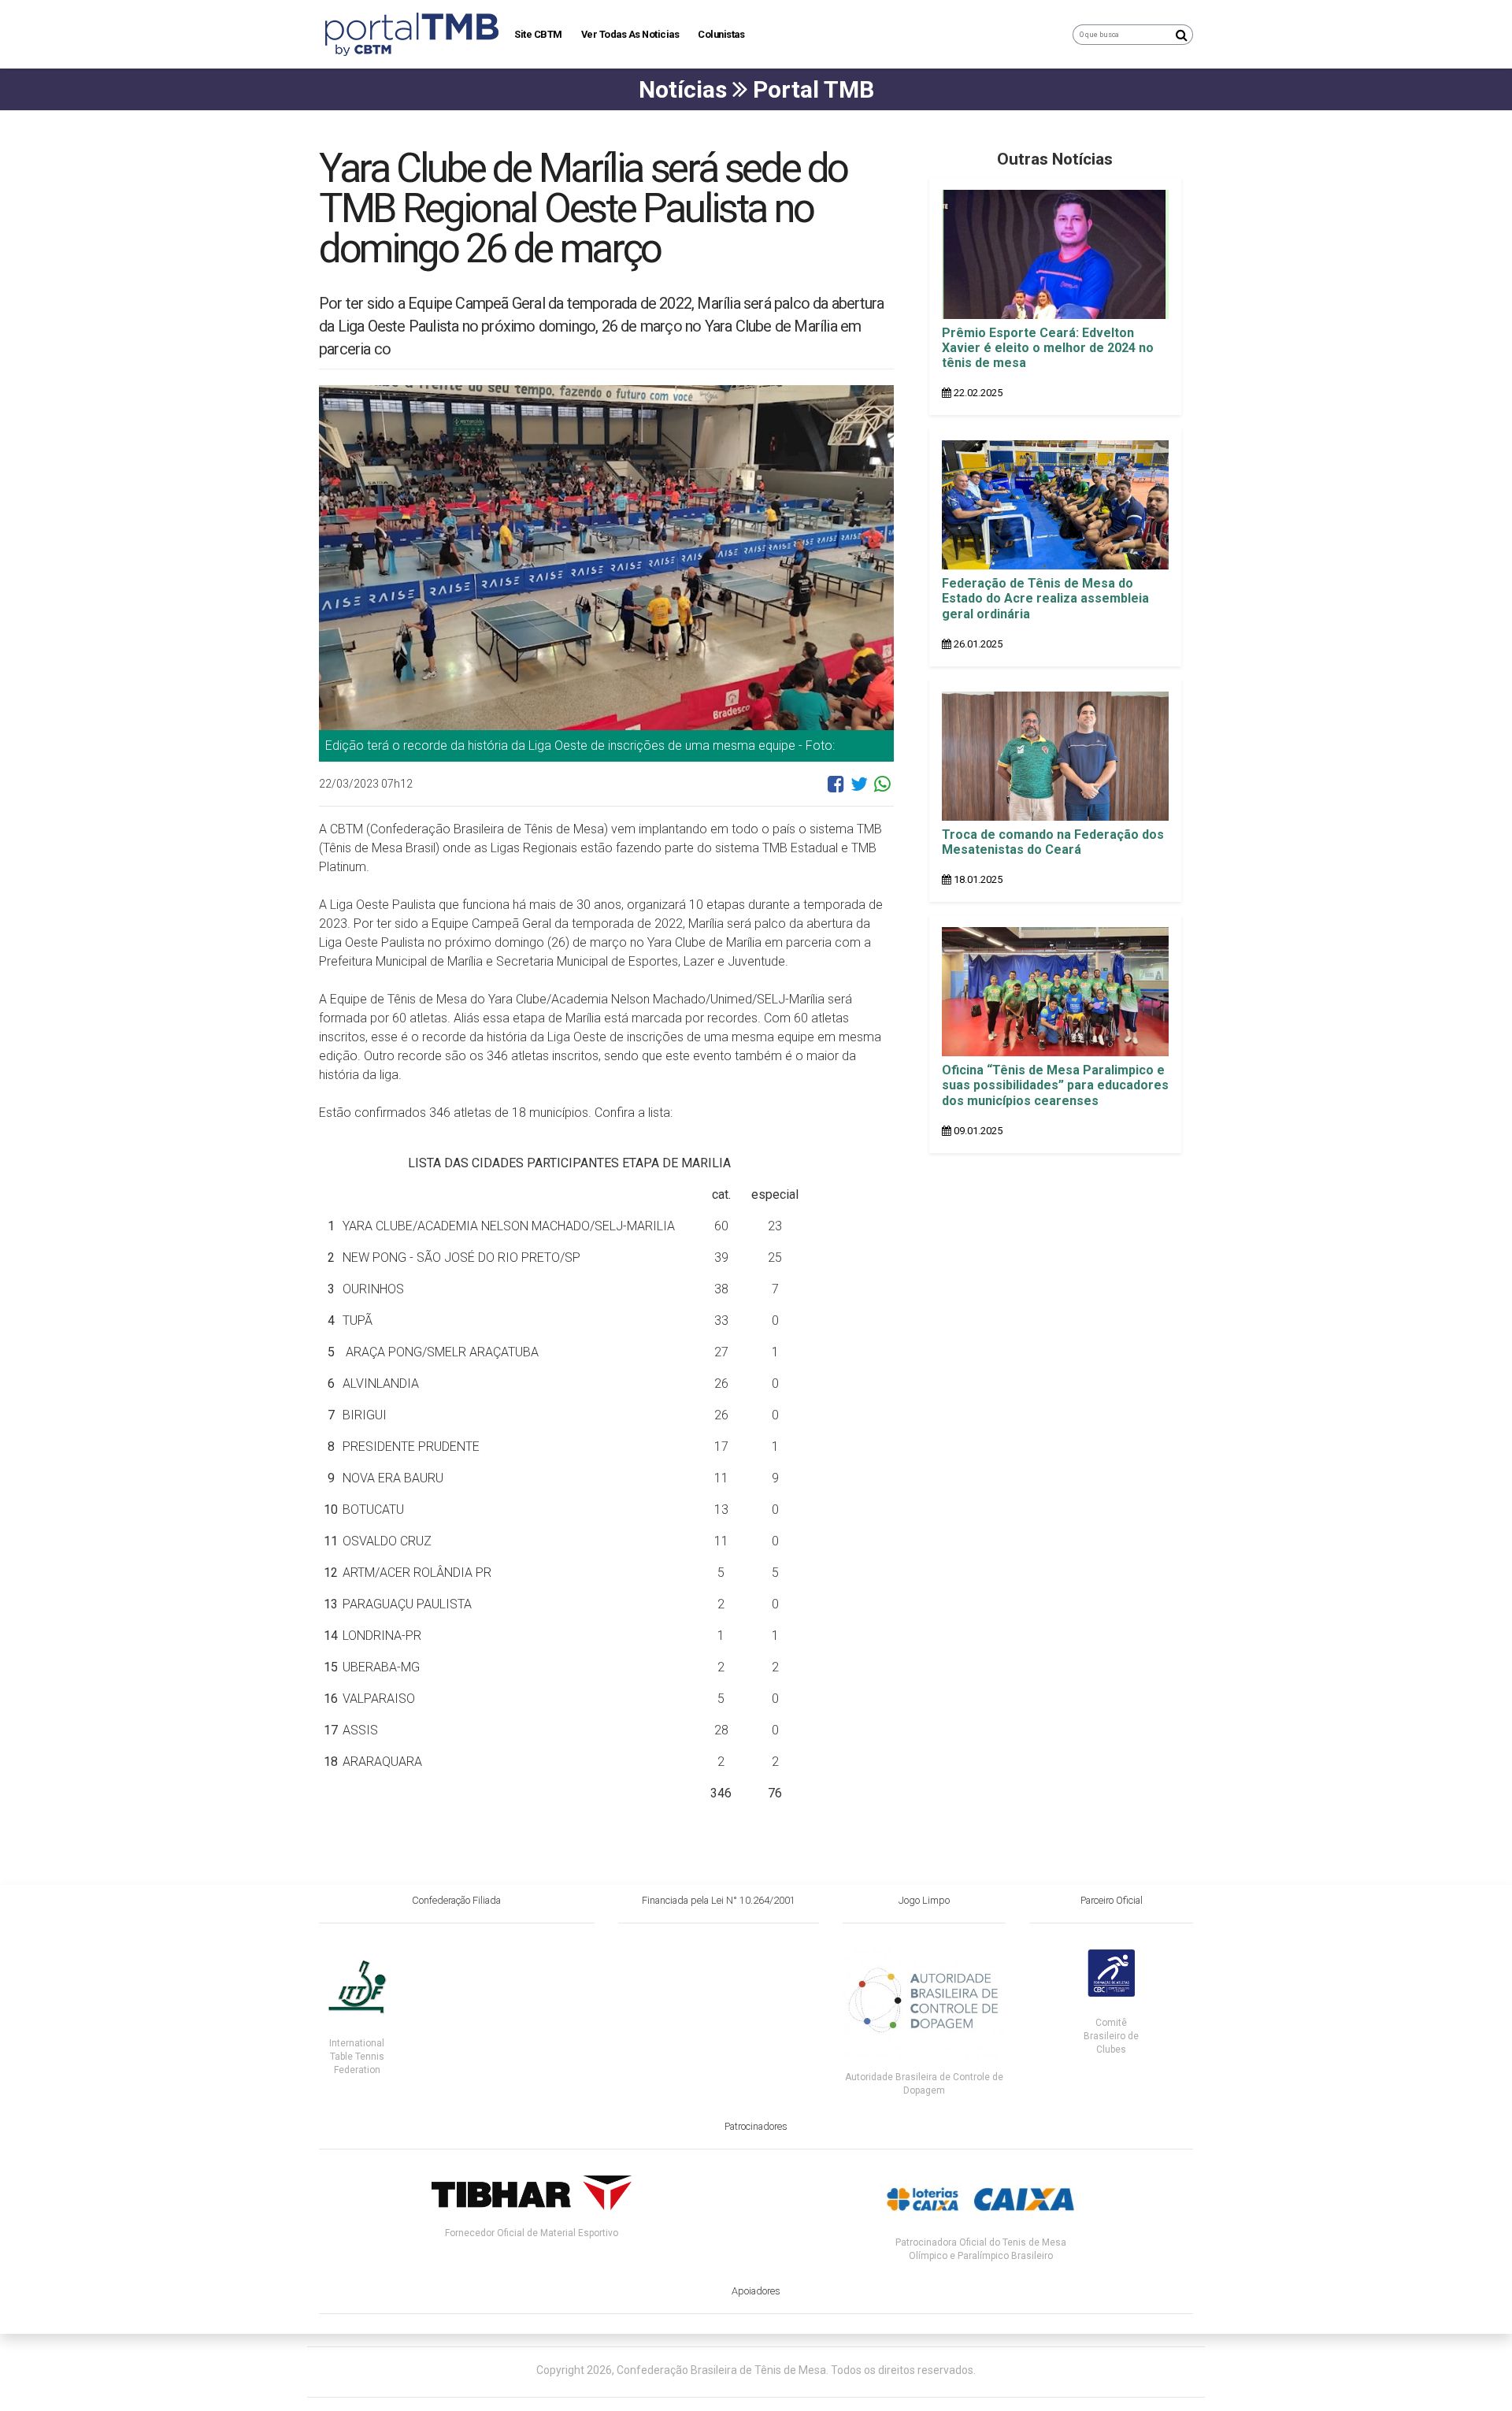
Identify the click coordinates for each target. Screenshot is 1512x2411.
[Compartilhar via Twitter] (859, 790)
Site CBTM (538, 34)
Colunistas (721, 34)
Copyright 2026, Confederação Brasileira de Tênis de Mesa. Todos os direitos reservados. (756, 2370)
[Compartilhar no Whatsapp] (882, 790)
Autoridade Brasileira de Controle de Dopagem (924, 2084)
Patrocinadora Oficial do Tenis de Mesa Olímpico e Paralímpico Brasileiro (981, 2249)
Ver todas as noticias (630, 34)
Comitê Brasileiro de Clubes (1111, 2036)
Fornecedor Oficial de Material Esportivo (532, 2233)
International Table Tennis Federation (357, 2057)
